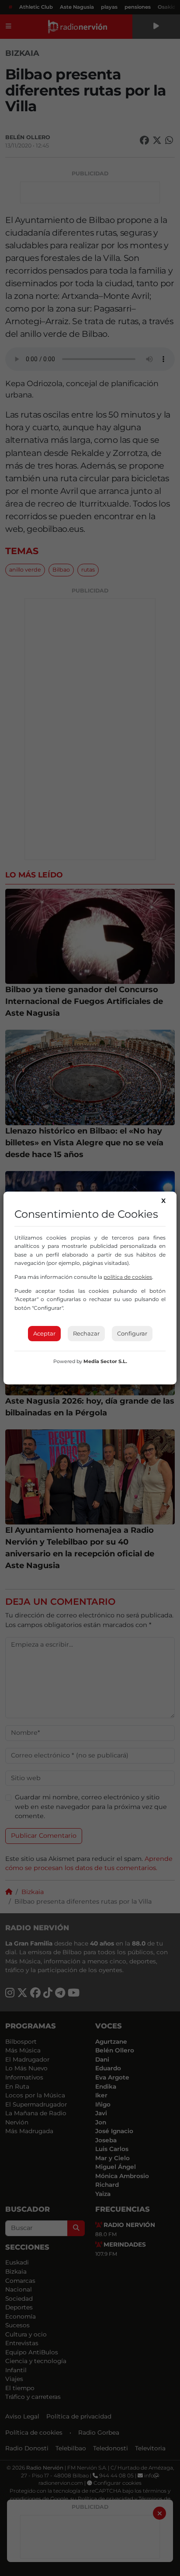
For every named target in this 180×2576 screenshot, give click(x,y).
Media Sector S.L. (105, 1361)
